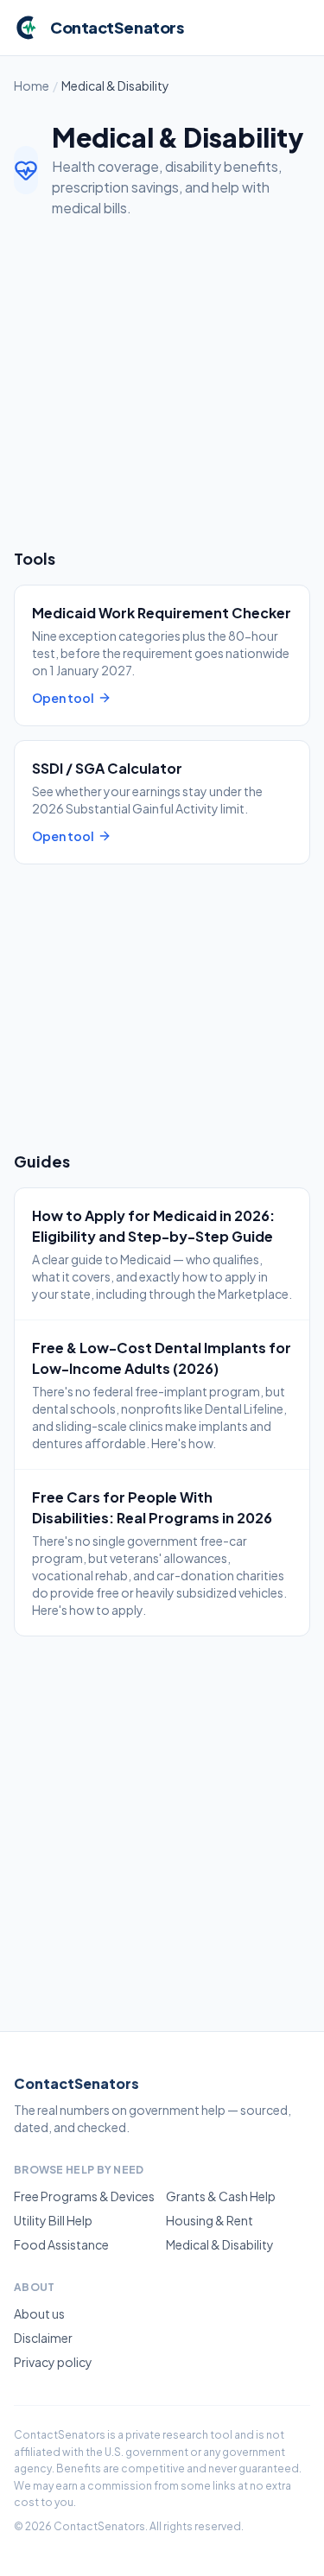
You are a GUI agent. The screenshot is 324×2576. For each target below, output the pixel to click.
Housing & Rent (210, 2220)
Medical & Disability (220, 2244)
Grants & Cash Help (221, 2196)
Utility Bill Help (53, 2220)
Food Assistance (61, 2244)
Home (32, 85)
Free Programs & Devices (84, 2196)
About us (39, 2313)
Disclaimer (43, 2338)
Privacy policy (53, 2362)
